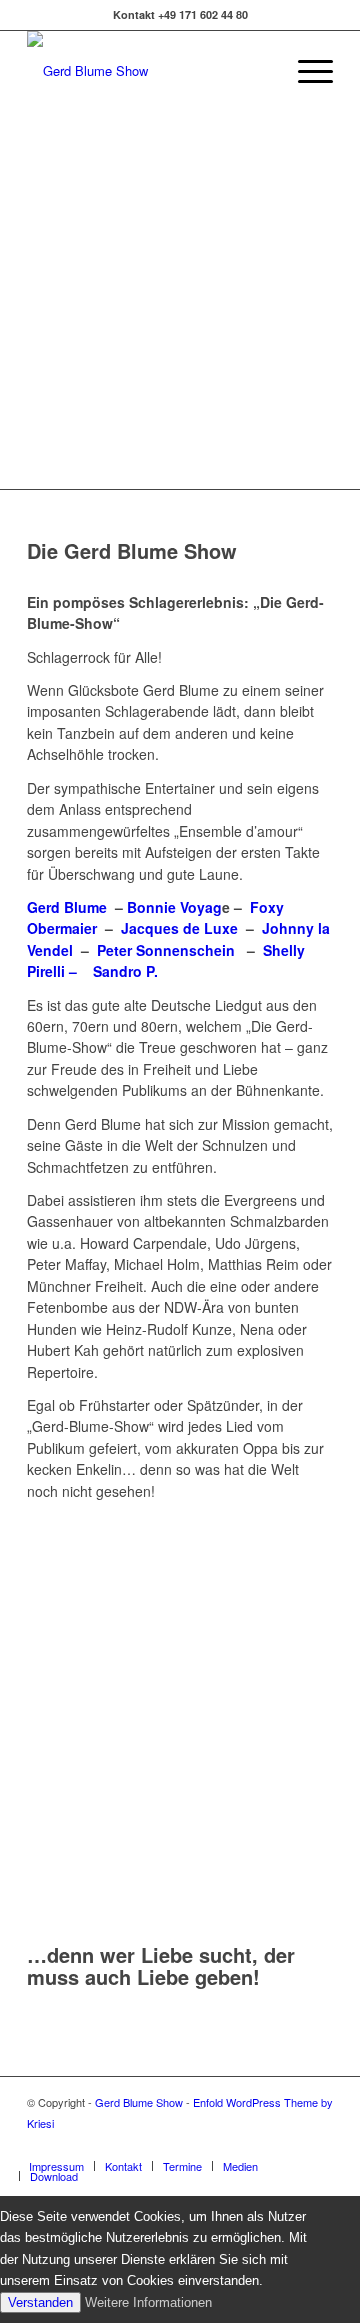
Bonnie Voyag (174, 907)
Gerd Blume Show (139, 2102)
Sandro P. (125, 971)
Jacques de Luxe (179, 928)
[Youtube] (288, 2145)
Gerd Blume (67, 907)
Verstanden (40, 2302)
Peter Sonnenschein (168, 950)
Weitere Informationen (148, 2302)
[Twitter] (258, 2145)
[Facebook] (318, 2145)
